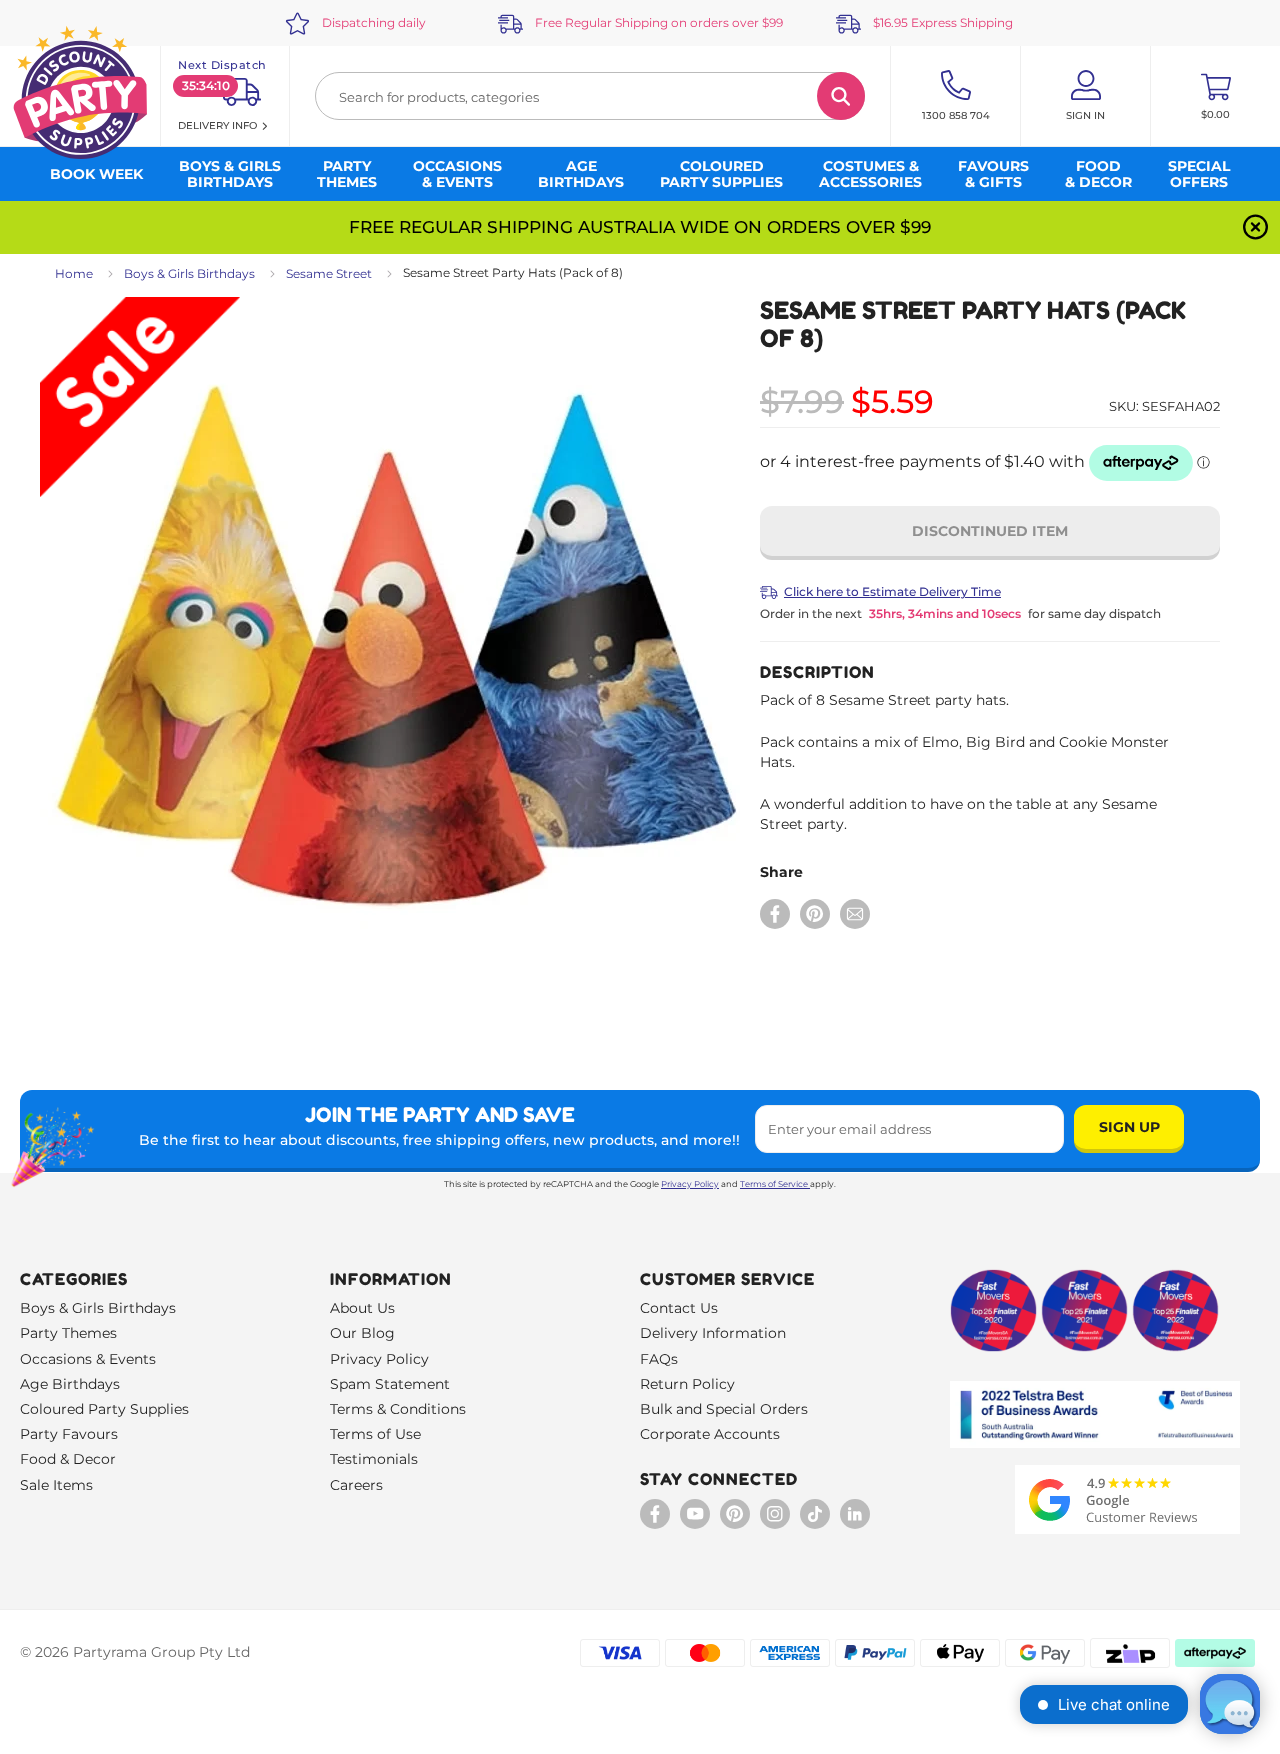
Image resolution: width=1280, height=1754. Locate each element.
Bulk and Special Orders (724, 1409)
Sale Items (56, 1485)
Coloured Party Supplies (104, 1409)
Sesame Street (329, 273)
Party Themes (68, 1333)
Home (74, 273)
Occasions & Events (88, 1359)
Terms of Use (375, 1434)
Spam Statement (390, 1384)
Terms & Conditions (398, 1409)
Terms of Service (774, 1184)
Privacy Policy (690, 1184)
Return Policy (687, 1384)
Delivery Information (713, 1333)
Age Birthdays (70, 1384)
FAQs (659, 1359)
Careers (356, 1485)
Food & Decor (68, 1459)
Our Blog (362, 1333)
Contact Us (679, 1308)
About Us (362, 1308)
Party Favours (69, 1434)
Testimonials (374, 1459)
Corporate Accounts (710, 1434)
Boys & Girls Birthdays (189, 273)
